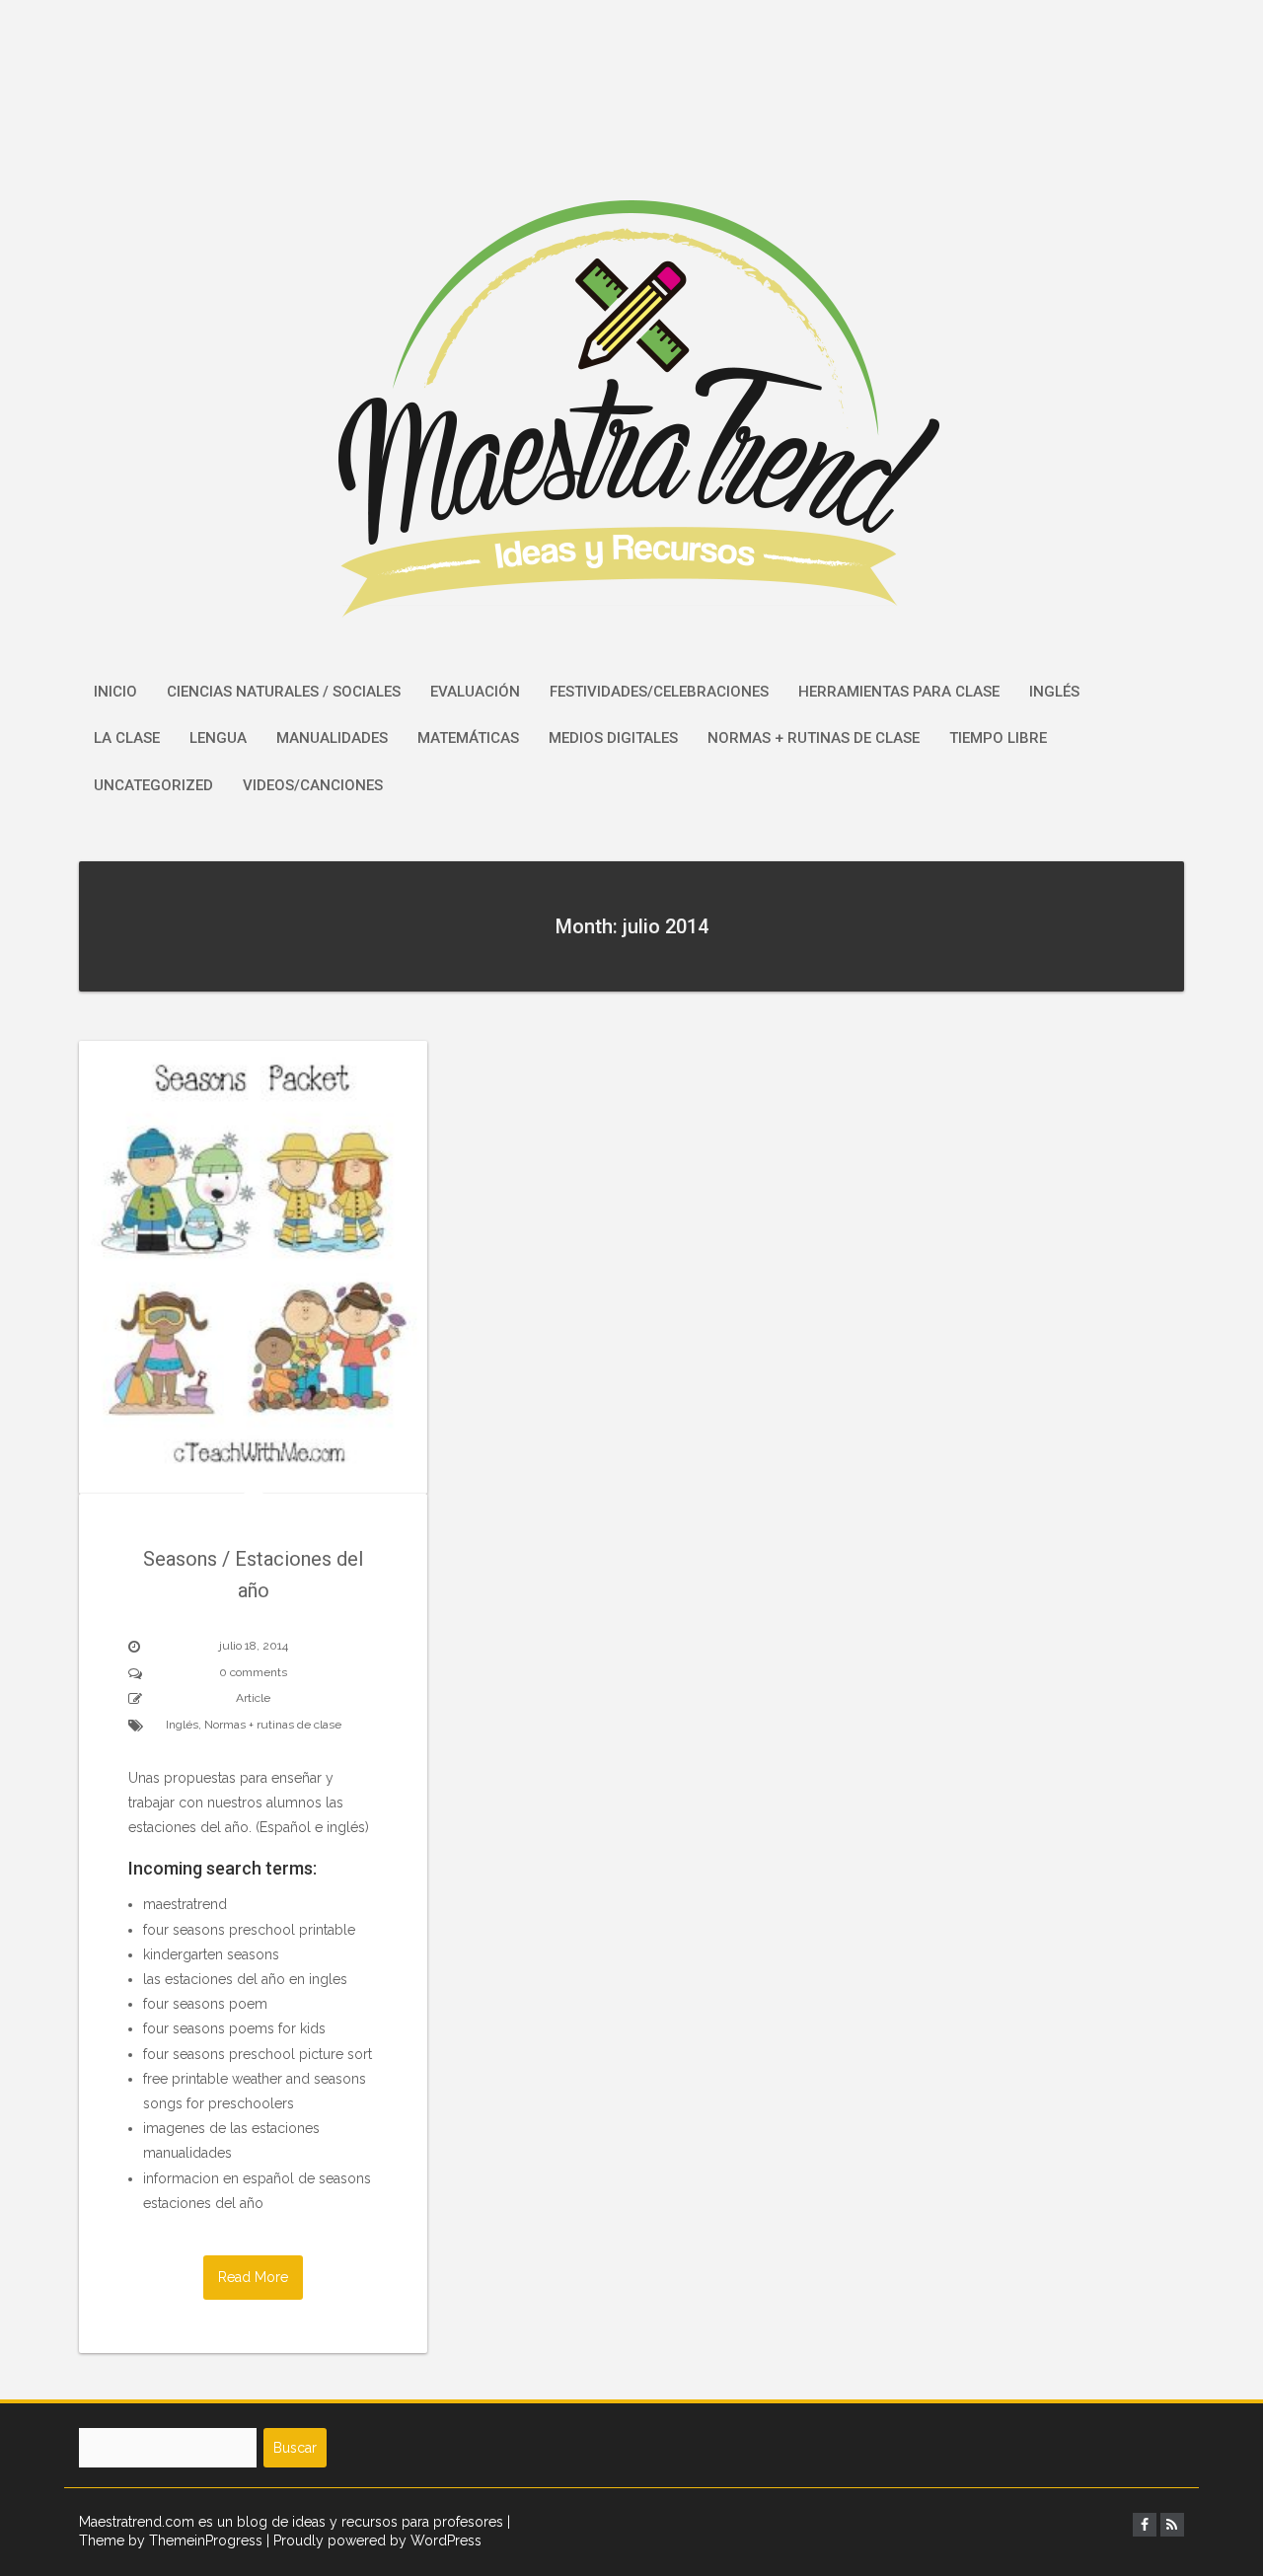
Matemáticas (468, 738)
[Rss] (1172, 2525)
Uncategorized (153, 785)
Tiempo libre (998, 738)
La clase (127, 738)
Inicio (115, 692)
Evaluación (475, 692)
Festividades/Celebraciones (659, 692)
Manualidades (332, 738)
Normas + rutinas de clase (814, 738)
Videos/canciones (313, 785)
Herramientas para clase (899, 692)
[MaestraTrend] (632, 332)
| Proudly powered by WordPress (374, 2540)
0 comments (253, 1672)
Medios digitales (613, 738)
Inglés (1054, 692)
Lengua (218, 738)
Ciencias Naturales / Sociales (284, 692)
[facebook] (1145, 2525)
